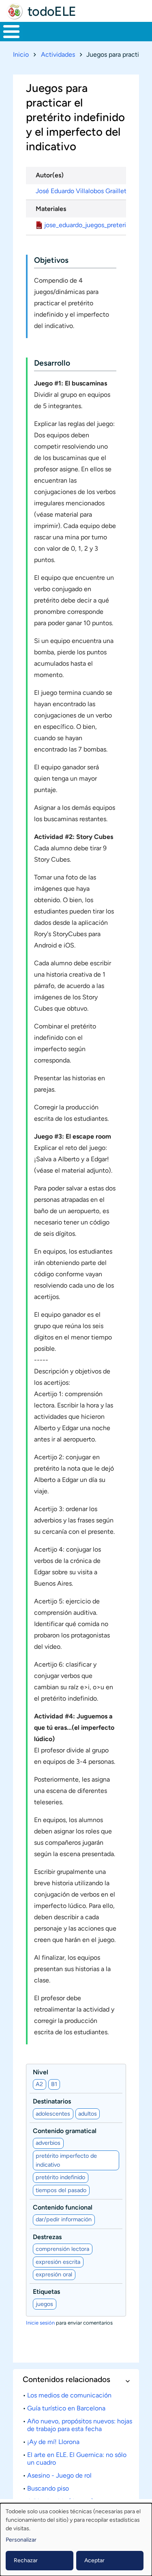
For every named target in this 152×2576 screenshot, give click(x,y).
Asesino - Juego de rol (59, 2475)
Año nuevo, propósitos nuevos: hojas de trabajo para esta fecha (80, 2425)
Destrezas (47, 2237)
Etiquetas (46, 2292)
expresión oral (54, 2274)
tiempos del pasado (61, 2190)
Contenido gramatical (65, 2131)
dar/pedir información (64, 2219)
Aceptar (94, 2560)
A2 (39, 2084)
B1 (54, 2084)
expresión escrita (58, 2262)
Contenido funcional (63, 2207)
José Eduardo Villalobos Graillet (81, 191)
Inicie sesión (40, 2323)
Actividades (58, 54)
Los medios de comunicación (69, 2395)
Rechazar (26, 2560)
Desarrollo (52, 363)
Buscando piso (48, 2488)
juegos (44, 2304)
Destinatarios (52, 2101)
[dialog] (76, 2540)
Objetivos (51, 260)
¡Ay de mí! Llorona (53, 2442)
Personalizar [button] (21, 2540)
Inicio (21, 54)
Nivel (41, 2072)
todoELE (52, 11)
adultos (88, 2114)
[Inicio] (15, 11)
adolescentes (53, 2114)
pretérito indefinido (60, 2177)
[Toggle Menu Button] (11, 32)
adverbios (48, 2143)
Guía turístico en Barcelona (66, 2408)
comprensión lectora (62, 2249)
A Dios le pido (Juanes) (60, 2501)
